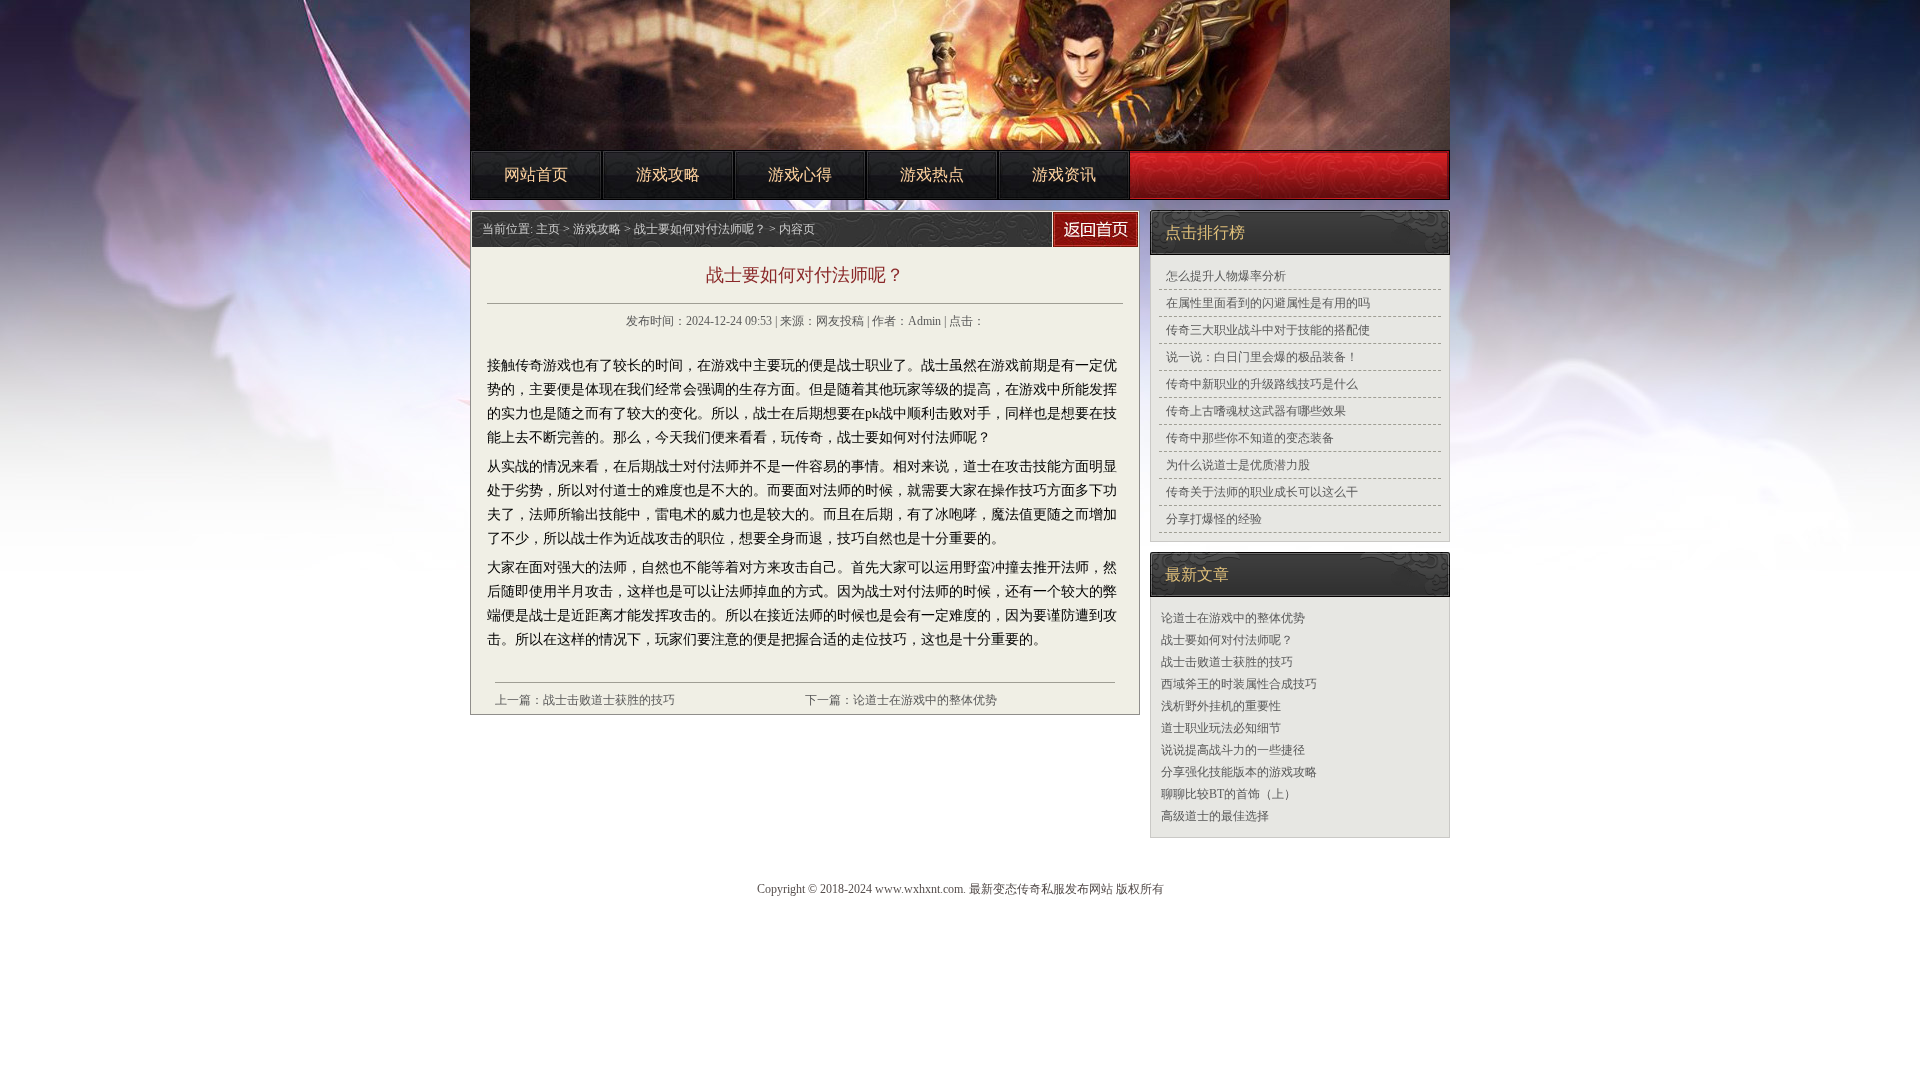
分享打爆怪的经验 (1214, 519)
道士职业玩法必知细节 (1221, 728)
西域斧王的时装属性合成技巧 (1239, 684)
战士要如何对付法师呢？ (1227, 640)
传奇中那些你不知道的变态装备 (1250, 438)
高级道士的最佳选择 (1215, 816)
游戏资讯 (1064, 174)
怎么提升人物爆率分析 (1226, 276)
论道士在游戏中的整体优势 (925, 700)
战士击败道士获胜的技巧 (609, 700)
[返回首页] (1098, 229)
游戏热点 (932, 174)
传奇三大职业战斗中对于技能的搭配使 (1268, 330)
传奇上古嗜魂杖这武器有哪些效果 (1256, 411)
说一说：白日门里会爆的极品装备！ (1262, 357)
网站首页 (536, 174)
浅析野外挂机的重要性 (1221, 706)
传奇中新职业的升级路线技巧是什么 (1262, 384)
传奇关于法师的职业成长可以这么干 (1262, 492)
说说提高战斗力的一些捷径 (1233, 750)
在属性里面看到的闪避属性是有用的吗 (1268, 303)
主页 (548, 229)
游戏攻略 (668, 174)
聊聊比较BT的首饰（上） (1228, 794)
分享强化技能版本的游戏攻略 (1239, 772)
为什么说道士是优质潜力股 (1238, 465)
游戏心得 (800, 174)
